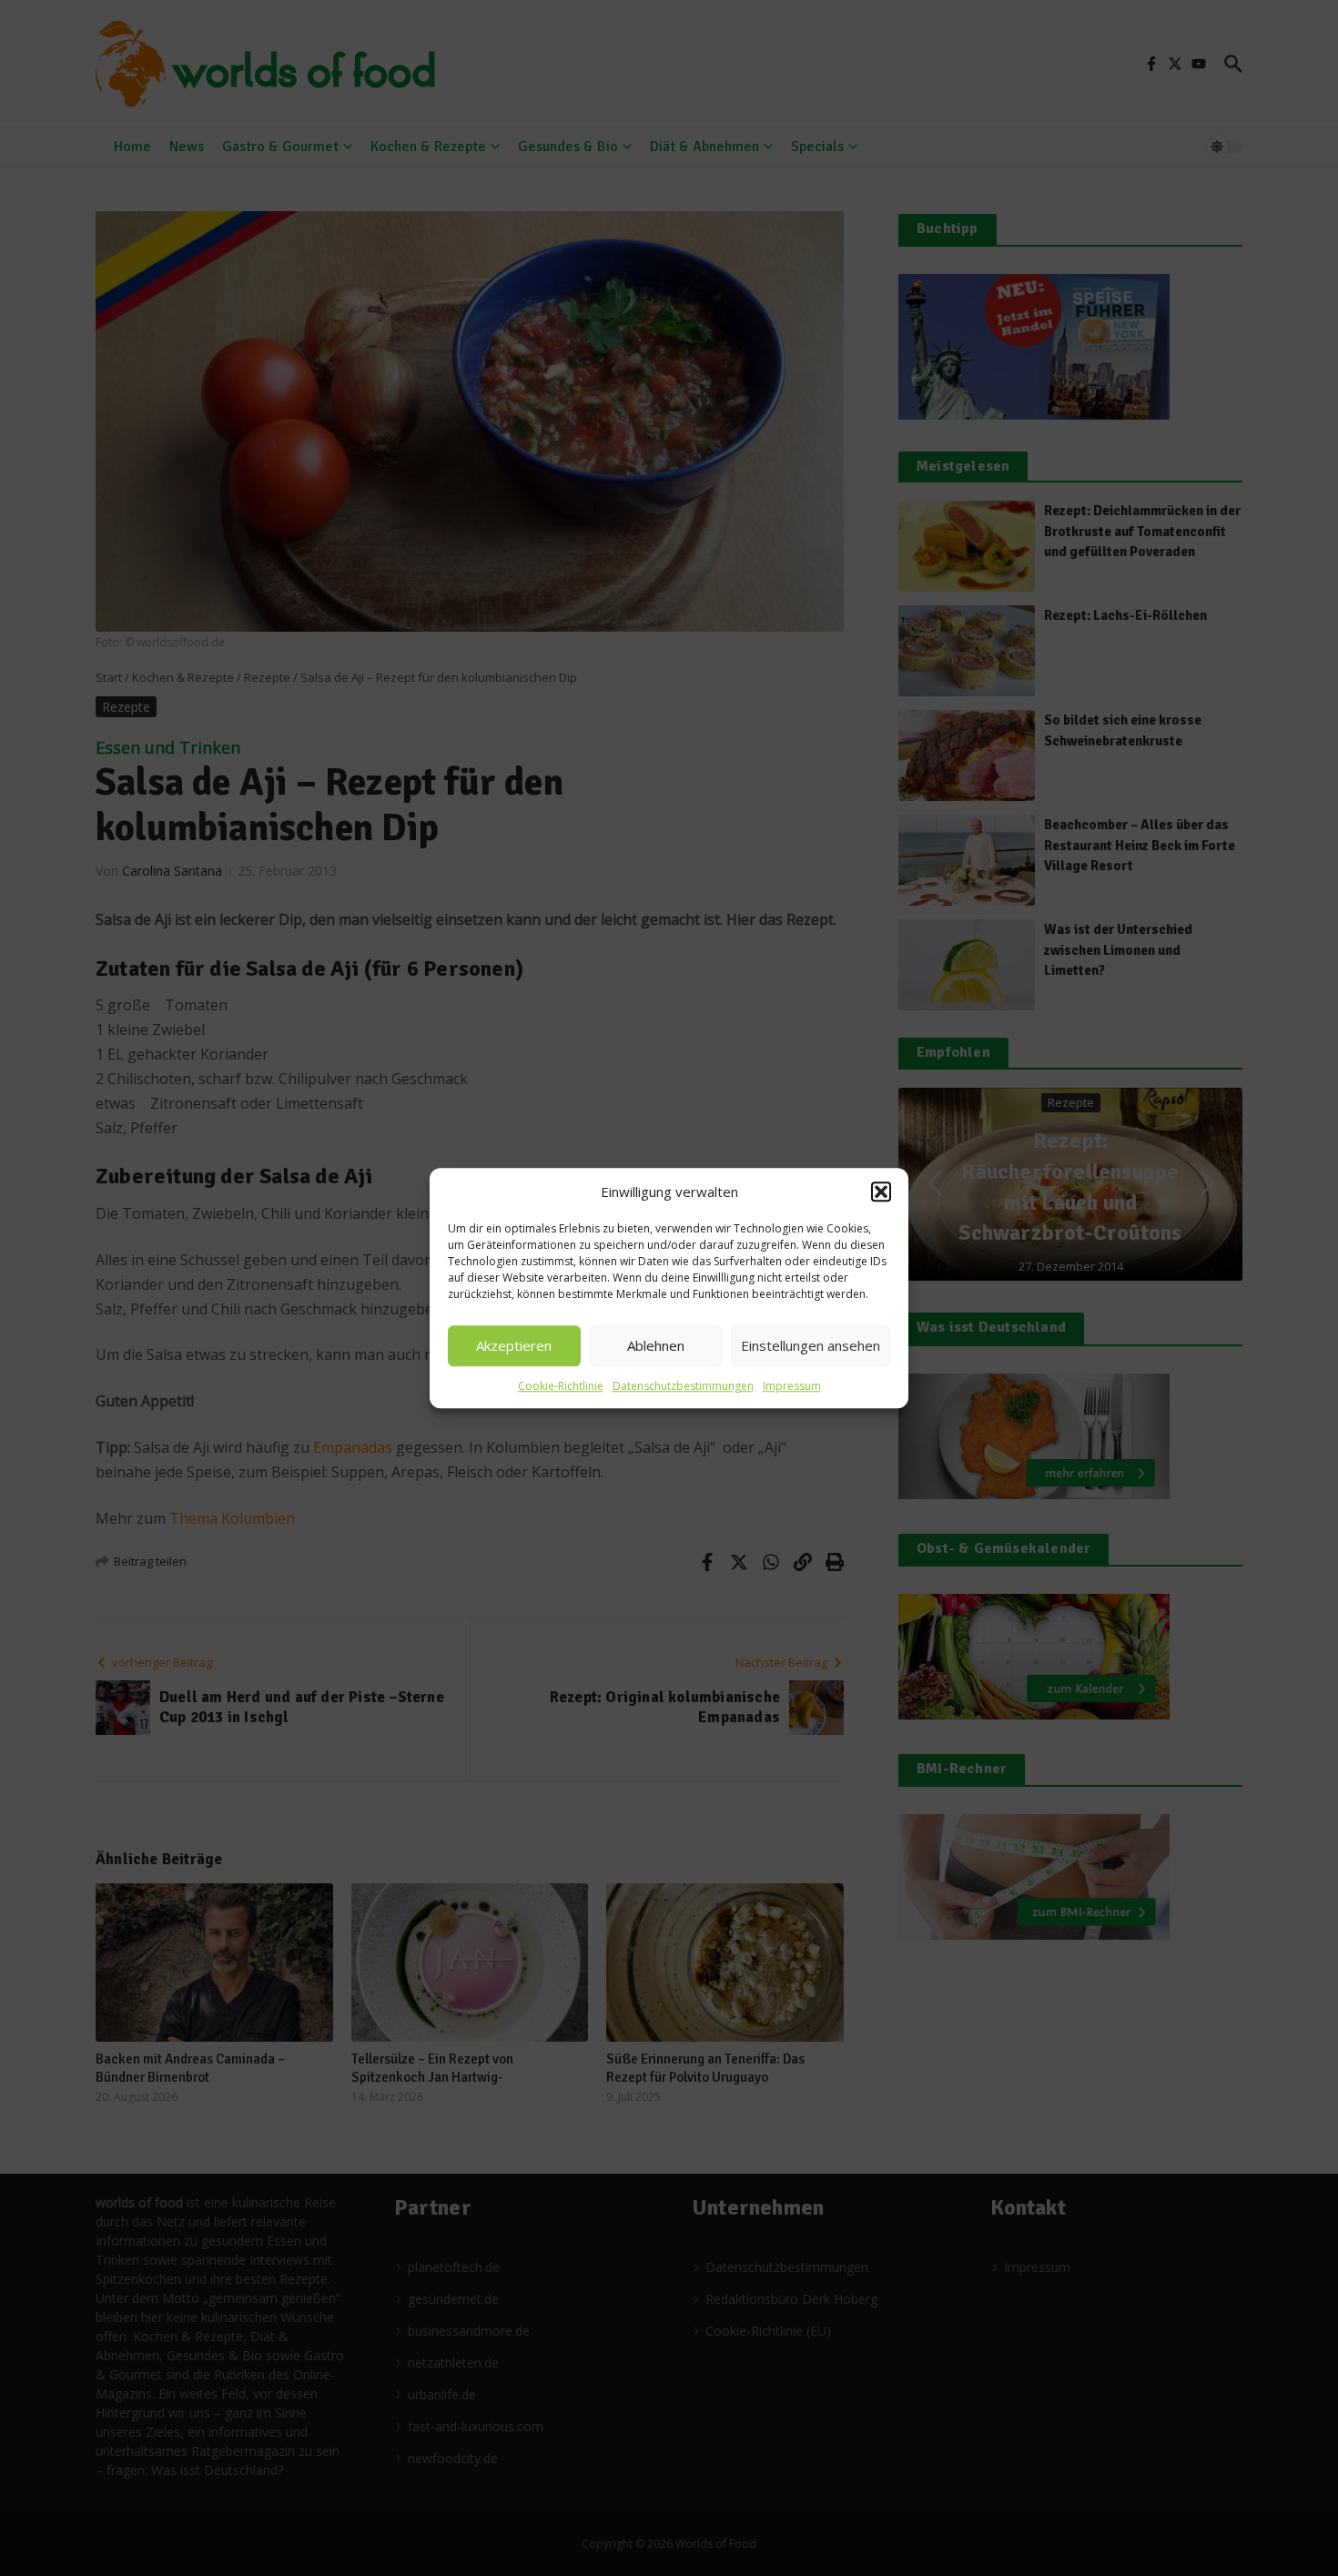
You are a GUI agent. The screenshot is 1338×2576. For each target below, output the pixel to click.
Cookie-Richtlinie (561, 1386)
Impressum (792, 1386)
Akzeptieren (514, 1345)
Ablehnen (656, 1345)
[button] (881, 1192)
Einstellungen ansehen (811, 1345)
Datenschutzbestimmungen (683, 1386)
